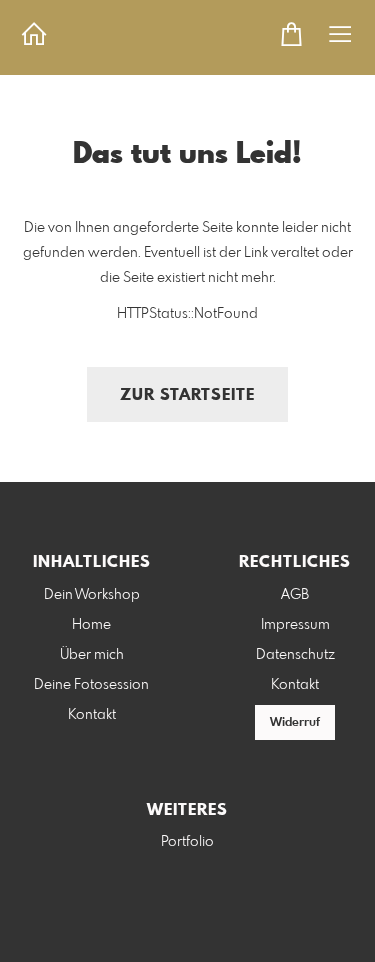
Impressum (295, 625)
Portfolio (187, 842)
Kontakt (92, 715)
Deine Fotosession (91, 685)
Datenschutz (295, 655)
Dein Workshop (92, 595)
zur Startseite (187, 395)
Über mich (92, 655)
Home (91, 625)
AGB (295, 595)
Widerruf (295, 723)
